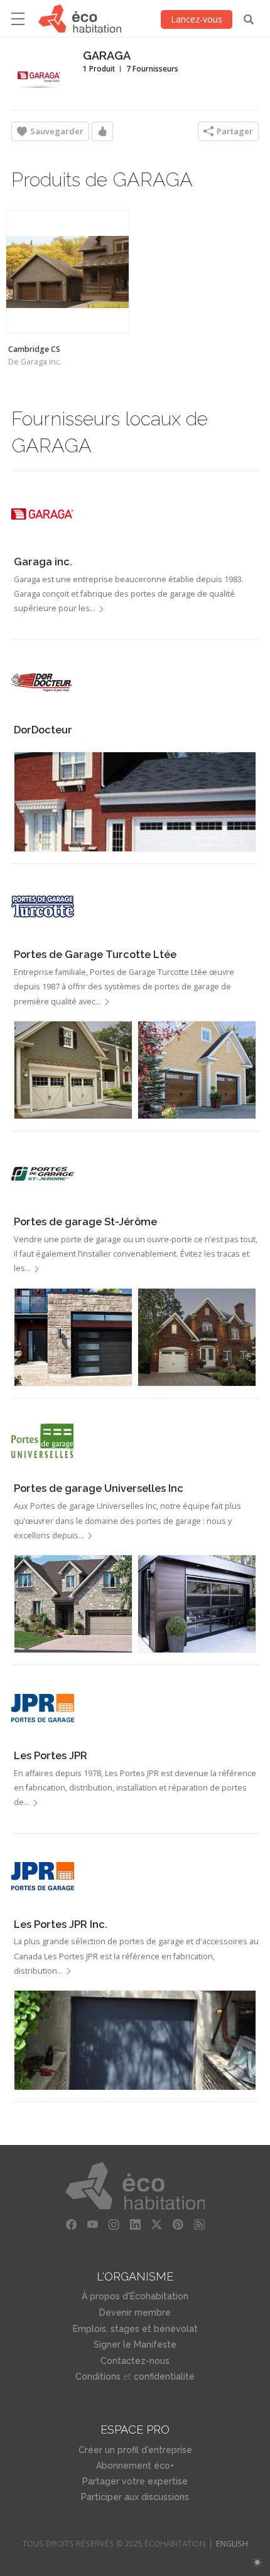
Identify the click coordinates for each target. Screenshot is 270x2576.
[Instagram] (114, 2225)
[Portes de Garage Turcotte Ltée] (43, 907)
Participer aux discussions (135, 2497)
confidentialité (164, 2376)
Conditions (98, 2376)
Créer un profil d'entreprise (135, 2450)
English (232, 2544)
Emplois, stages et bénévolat (135, 2329)
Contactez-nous (135, 2361)
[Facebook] (71, 2225)
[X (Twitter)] (156, 2225)
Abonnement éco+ (135, 2466)
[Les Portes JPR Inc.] (43, 1876)
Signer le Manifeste (135, 2344)
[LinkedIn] (135, 2225)
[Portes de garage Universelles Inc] (43, 1441)
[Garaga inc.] (43, 514)
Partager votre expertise (135, 2481)
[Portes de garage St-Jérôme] (43, 1174)
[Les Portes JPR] (43, 1708)
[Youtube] (92, 2225)
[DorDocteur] (43, 683)
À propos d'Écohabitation (135, 2296)
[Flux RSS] (199, 2225)
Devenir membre (135, 2313)
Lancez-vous (197, 19)
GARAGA (107, 56)
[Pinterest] (178, 2225)
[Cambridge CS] (67, 272)
